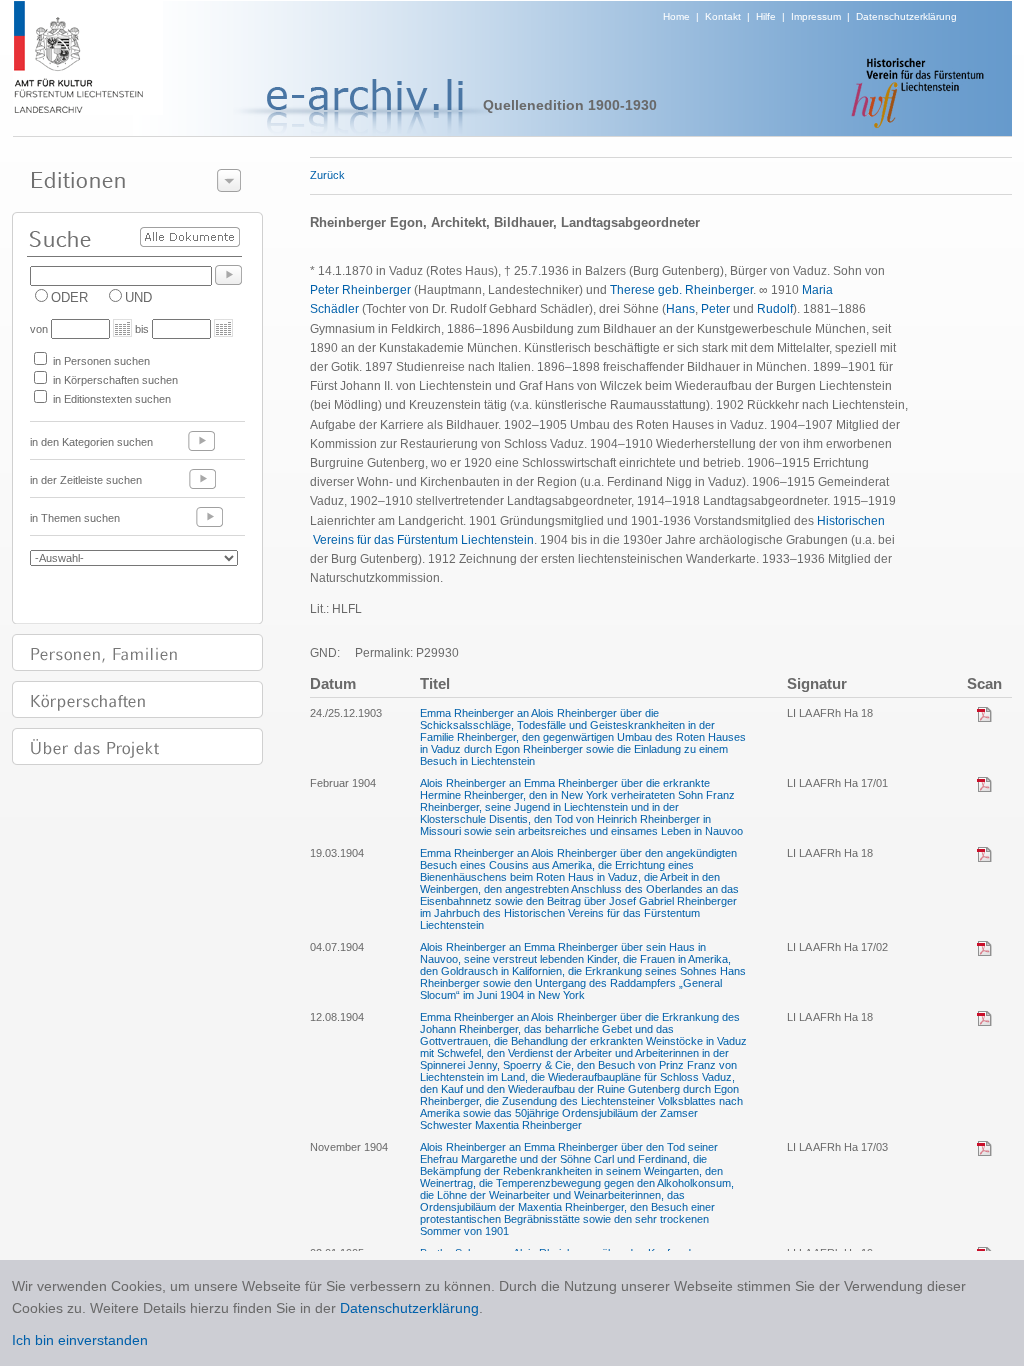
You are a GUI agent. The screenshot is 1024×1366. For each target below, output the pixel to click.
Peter (715, 309)
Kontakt (723, 16)
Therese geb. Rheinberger (681, 290)
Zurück (327, 175)
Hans (680, 309)
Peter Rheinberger (360, 290)
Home (676, 16)
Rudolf (775, 309)
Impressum (816, 16)
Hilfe (766, 16)
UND (138, 297)
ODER (69, 297)
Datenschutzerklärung (906, 16)
